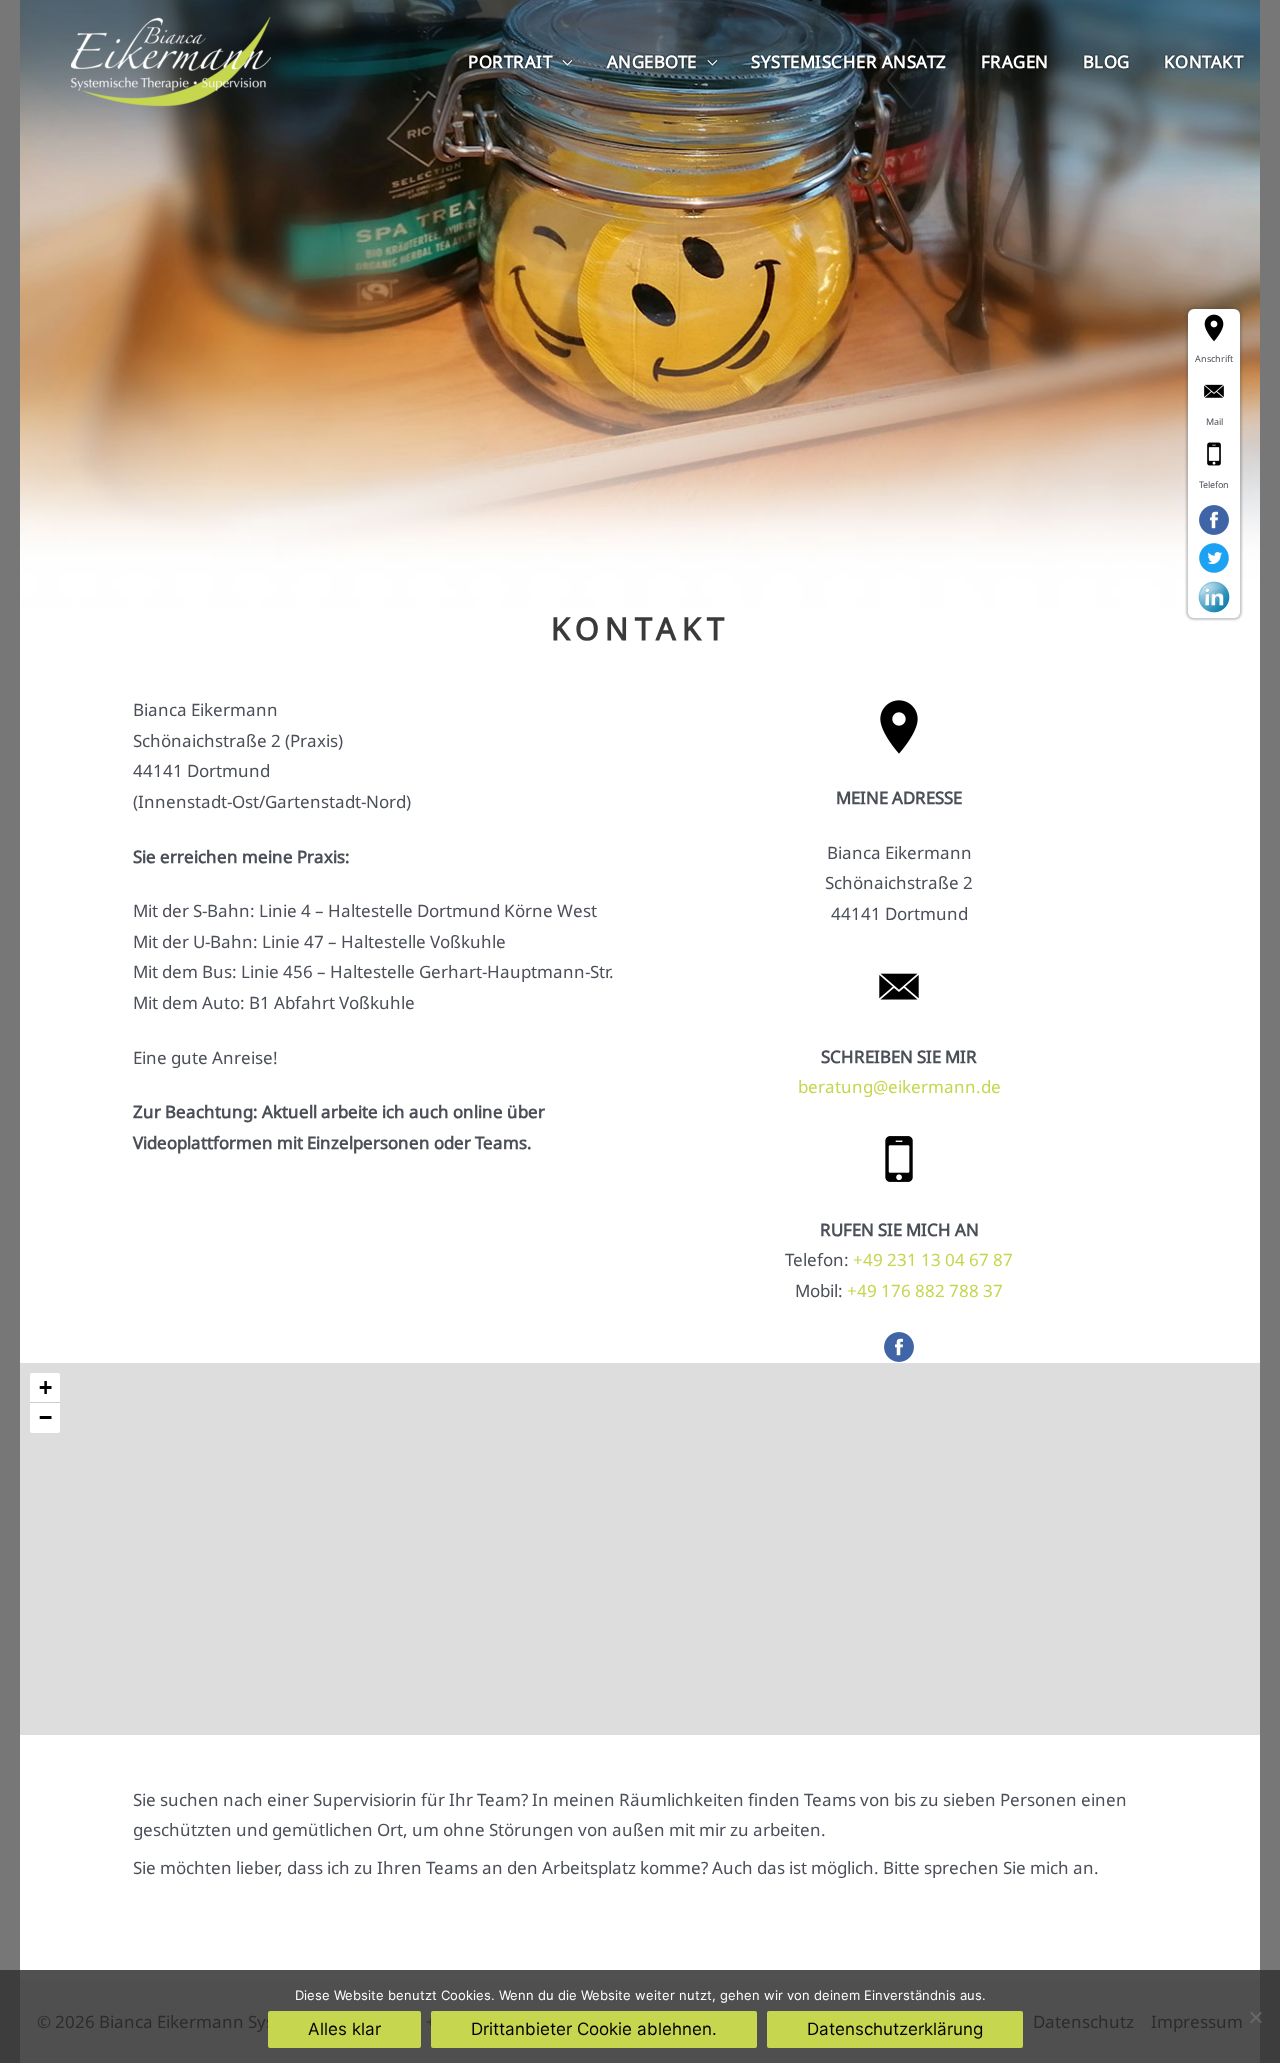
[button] (45, 1388)
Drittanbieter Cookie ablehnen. (594, 2029)
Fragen (1015, 61)
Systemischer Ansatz (849, 61)
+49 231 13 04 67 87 (933, 1259)
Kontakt (1204, 61)
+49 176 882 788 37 (925, 1290)
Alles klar (344, 2029)
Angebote (652, 61)
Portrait (510, 61)
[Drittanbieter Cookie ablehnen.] (1255, 2017)
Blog (1106, 61)
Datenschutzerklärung (895, 2029)
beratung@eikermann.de (899, 1086)
